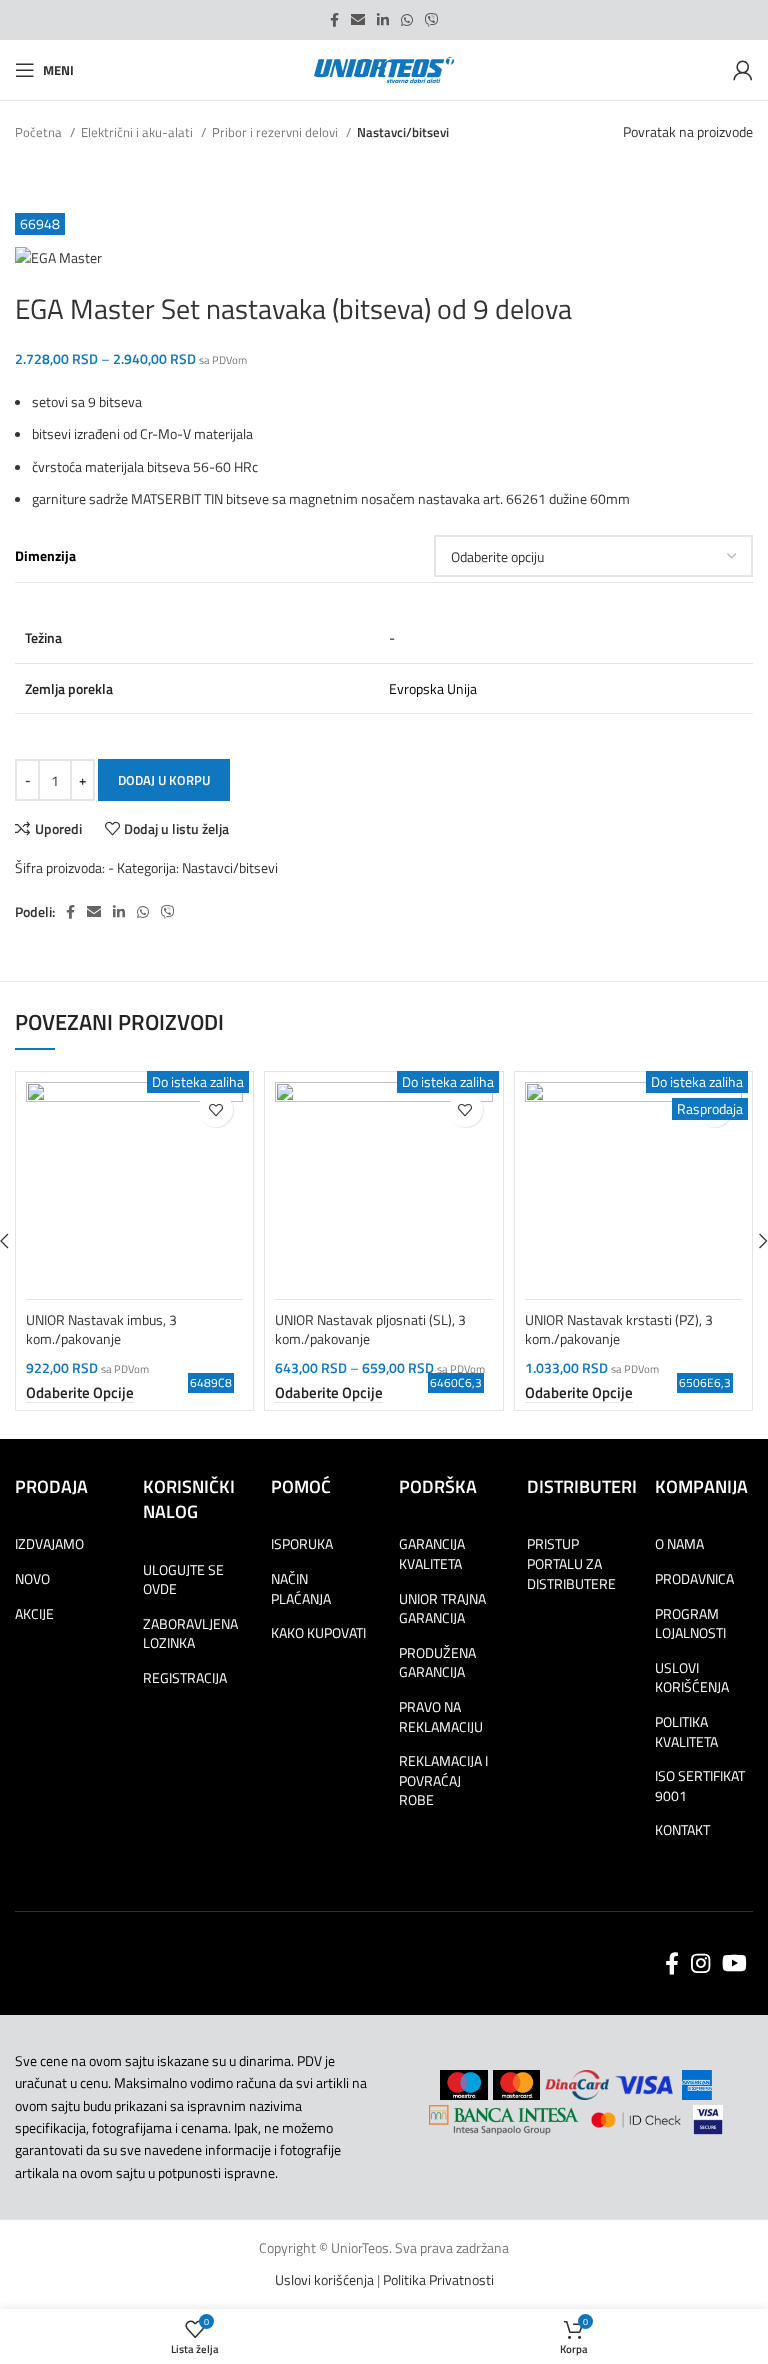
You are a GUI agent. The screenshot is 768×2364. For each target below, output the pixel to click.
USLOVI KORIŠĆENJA (692, 1677)
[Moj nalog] (743, 70)
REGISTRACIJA (185, 1678)
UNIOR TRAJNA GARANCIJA (442, 1608)
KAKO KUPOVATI (318, 1633)
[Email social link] (358, 20)
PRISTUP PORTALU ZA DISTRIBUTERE (571, 1563)
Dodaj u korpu (164, 780)
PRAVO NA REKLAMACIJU (441, 1716)
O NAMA (679, 1544)
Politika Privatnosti (438, 2279)
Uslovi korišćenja (324, 2279)
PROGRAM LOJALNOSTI (690, 1623)
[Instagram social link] (700, 1963)
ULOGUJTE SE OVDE (183, 1579)
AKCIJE (34, 1614)
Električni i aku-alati (138, 132)
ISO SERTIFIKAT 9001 (700, 1785)
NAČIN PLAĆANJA (301, 1588)
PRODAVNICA (694, 1579)
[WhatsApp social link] (407, 20)
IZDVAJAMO (49, 1544)
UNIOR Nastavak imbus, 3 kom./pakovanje (101, 1329)
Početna (40, 132)
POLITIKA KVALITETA (686, 1731)
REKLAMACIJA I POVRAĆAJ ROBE (443, 1780)
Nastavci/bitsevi (403, 132)
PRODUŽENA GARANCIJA (437, 1662)
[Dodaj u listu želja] (215, 1109)
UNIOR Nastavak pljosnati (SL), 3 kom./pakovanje (370, 1329)
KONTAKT (682, 1830)
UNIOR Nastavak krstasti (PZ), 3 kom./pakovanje (619, 1329)
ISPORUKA (302, 1544)
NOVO (32, 1579)
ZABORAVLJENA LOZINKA (190, 1633)
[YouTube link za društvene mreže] (734, 1963)
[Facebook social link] (334, 20)
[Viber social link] (432, 20)
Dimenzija (45, 556)
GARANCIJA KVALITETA (432, 1553)
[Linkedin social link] (383, 20)
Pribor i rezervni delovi (276, 132)
